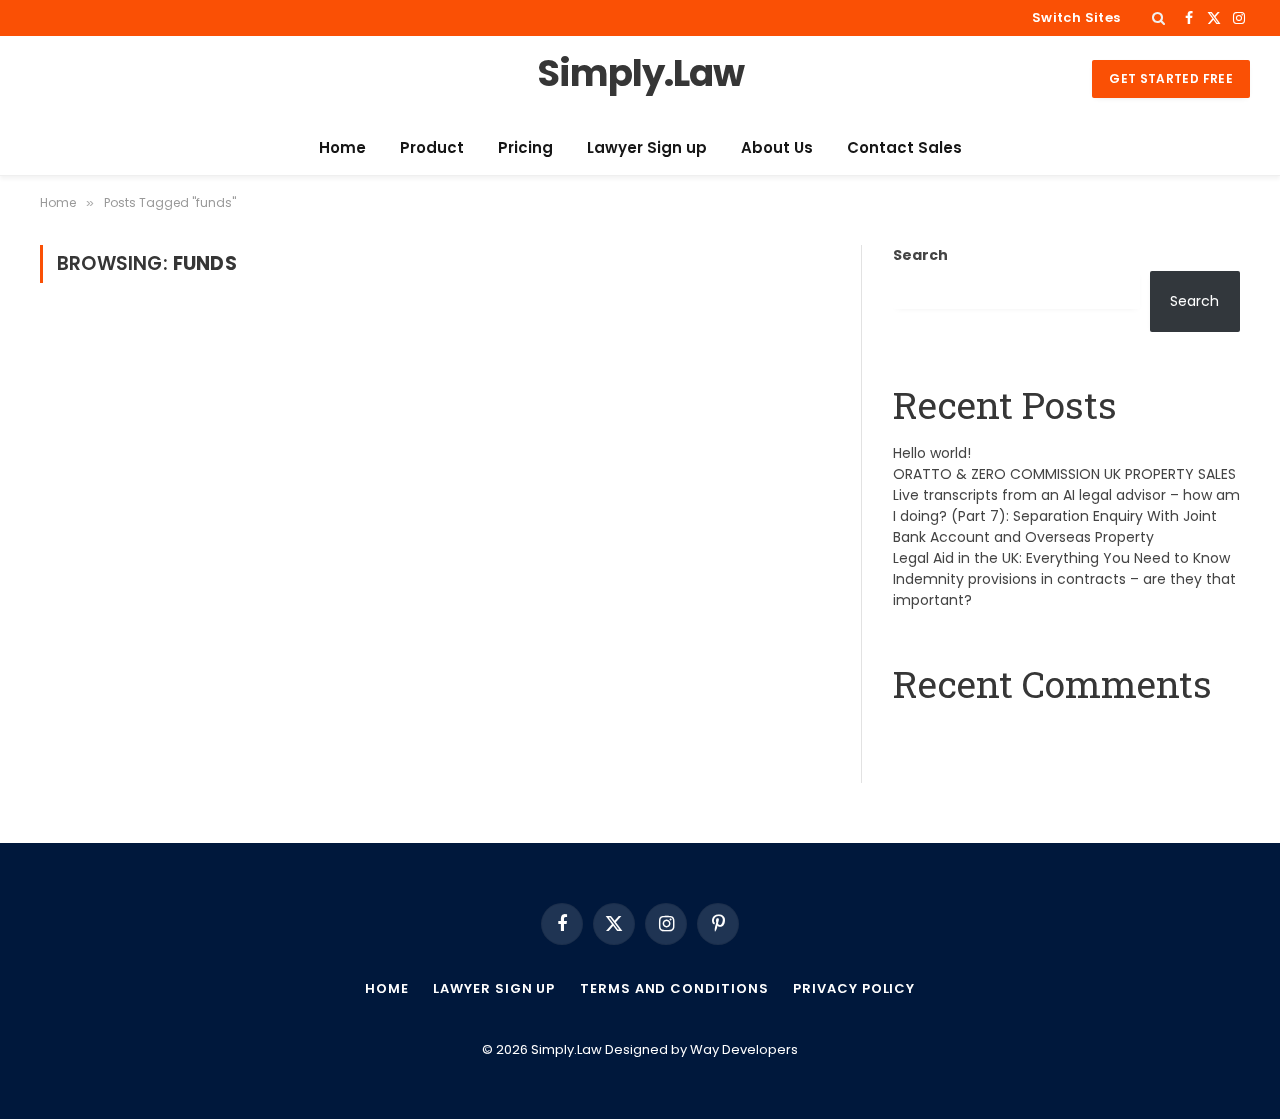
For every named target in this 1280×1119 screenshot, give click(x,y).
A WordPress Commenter (985, 734)
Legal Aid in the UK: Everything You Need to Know (1061, 558)
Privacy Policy (854, 988)
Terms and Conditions (674, 988)
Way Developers (744, 1049)
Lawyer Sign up (647, 147)
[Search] (1158, 18)
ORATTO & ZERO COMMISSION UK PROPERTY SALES (1064, 474)
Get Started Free (1171, 78)
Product (432, 147)
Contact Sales (904, 147)
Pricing (525, 147)
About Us (777, 147)
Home (342, 147)
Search (920, 255)
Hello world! (932, 453)
